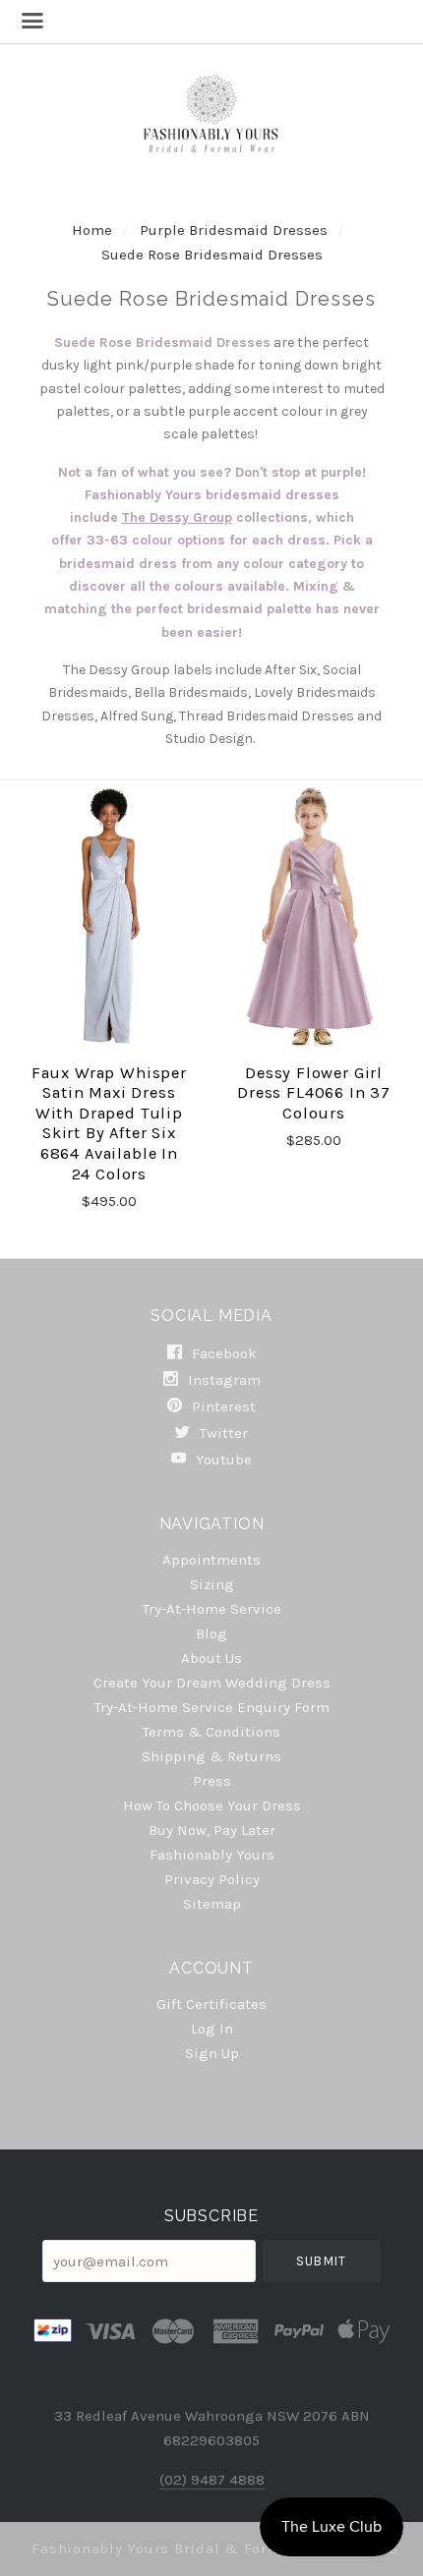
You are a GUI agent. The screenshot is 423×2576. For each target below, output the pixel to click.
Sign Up (212, 2053)
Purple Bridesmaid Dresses (234, 230)
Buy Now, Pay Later (212, 1830)
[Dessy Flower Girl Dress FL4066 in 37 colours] (313, 916)
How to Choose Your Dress (212, 1805)
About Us (211, 1658)
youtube (222, 1459)
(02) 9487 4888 (212, 2480)
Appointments (211, 1560)
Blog (211, 1633)
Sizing (212, 1584)
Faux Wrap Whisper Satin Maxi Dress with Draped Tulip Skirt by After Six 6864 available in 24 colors (109, 1123)
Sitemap (212, 1903)
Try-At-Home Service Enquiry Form (212, 1707)
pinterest (222, 1406)
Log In (212, 2029)
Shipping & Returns (211, 1756)
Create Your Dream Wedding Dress (212, 1683)
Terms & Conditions (211, 1732)
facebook (222, 1353)
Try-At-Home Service (212, 1609)
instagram (222, 1380)
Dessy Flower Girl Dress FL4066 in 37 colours (314, 1093)
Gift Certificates (211, 2004)
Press (212, 1781)
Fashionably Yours (212, 1855)
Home (92, 230)
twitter (222, 1433)
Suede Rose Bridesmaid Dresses (212, 255)
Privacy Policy (212, 1879)
